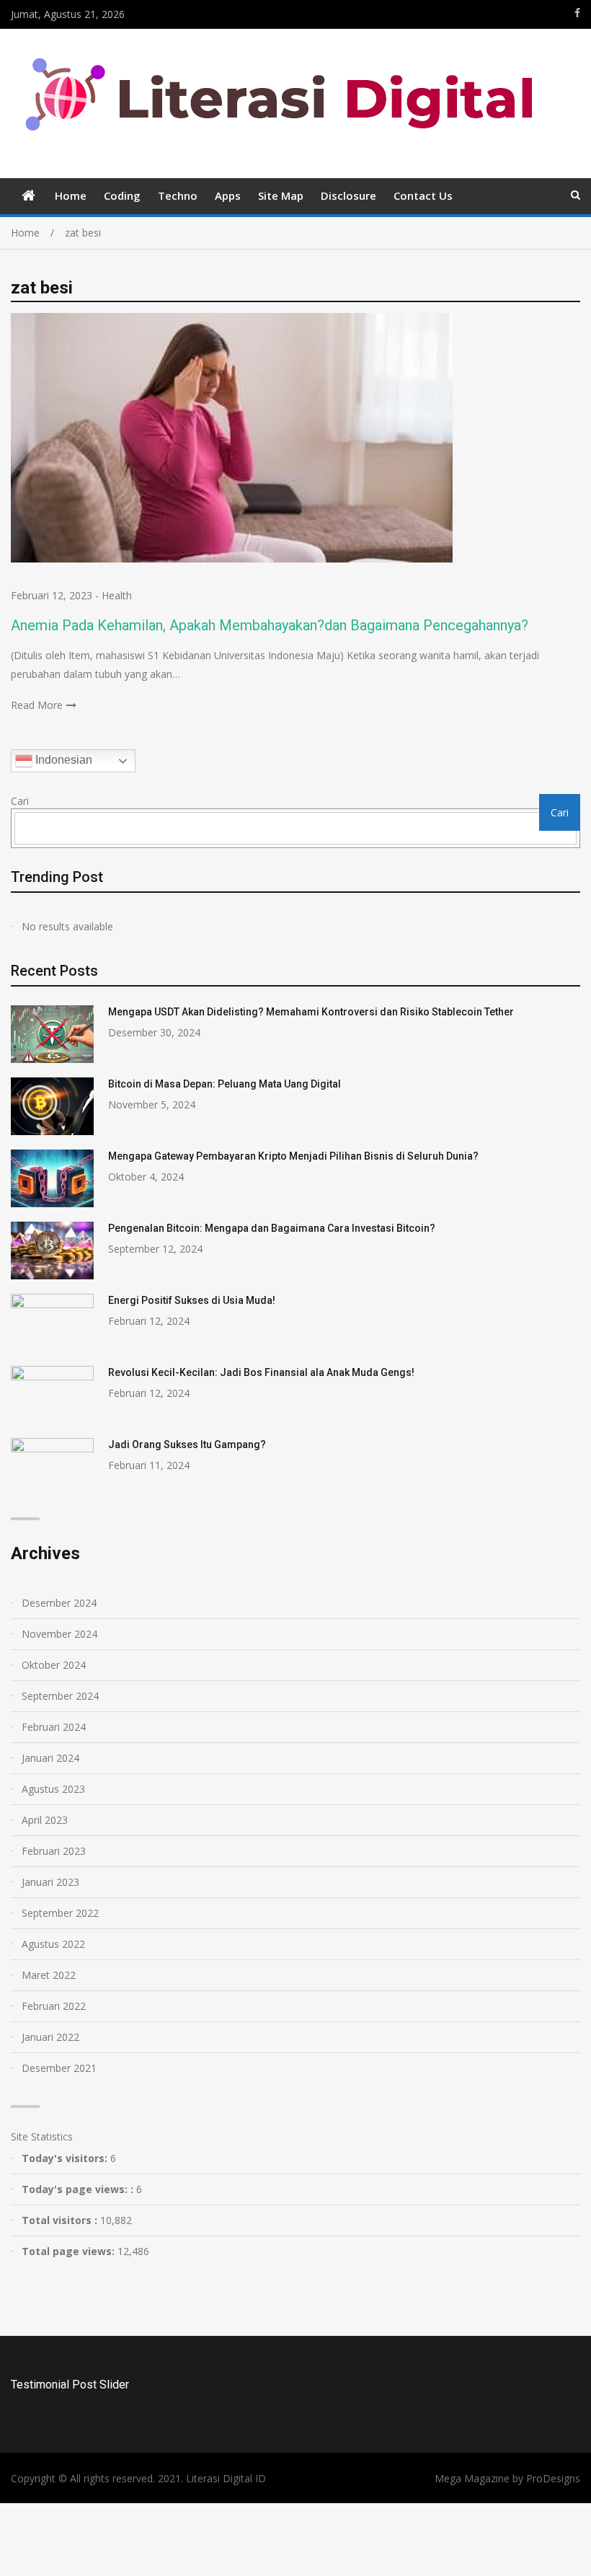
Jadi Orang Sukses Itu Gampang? (187, 1444)
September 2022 (60, 1913)
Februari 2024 (54, 1727)
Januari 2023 (50, 1882)
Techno (178, 195)
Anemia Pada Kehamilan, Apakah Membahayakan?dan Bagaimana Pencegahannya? (270, 625)
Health (117, 595)
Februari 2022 (54, 2006)
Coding (122, 195)
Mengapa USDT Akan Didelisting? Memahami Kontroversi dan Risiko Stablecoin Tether (311, 1012)
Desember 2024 (59, 1603)
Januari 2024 (50, 1758)
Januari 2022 (50, 2037)
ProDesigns (553, 2478)
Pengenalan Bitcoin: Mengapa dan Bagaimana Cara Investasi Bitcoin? (272, 1228)
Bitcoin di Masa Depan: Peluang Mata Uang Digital (225, 1084)
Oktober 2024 (54, 1665)
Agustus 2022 (53, 1944)
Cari (20, 801)
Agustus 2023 (53, 1789)
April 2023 (45, 1820)
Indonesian (62, 760)
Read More (37, 705)
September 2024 (60, 1696)
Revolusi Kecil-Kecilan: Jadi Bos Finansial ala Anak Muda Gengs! (261, 1372)
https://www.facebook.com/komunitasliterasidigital (577, 13)
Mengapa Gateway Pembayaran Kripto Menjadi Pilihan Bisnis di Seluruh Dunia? (293, 1156)
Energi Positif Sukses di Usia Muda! (192, 1300)
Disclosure (348, 195)
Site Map (281, 195)
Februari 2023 (54, 1851)
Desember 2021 (59, 2068)
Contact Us (423, 195)
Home (71, 195)
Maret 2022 (49, 1975)
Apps (228, 195)
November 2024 (59, 1634)
